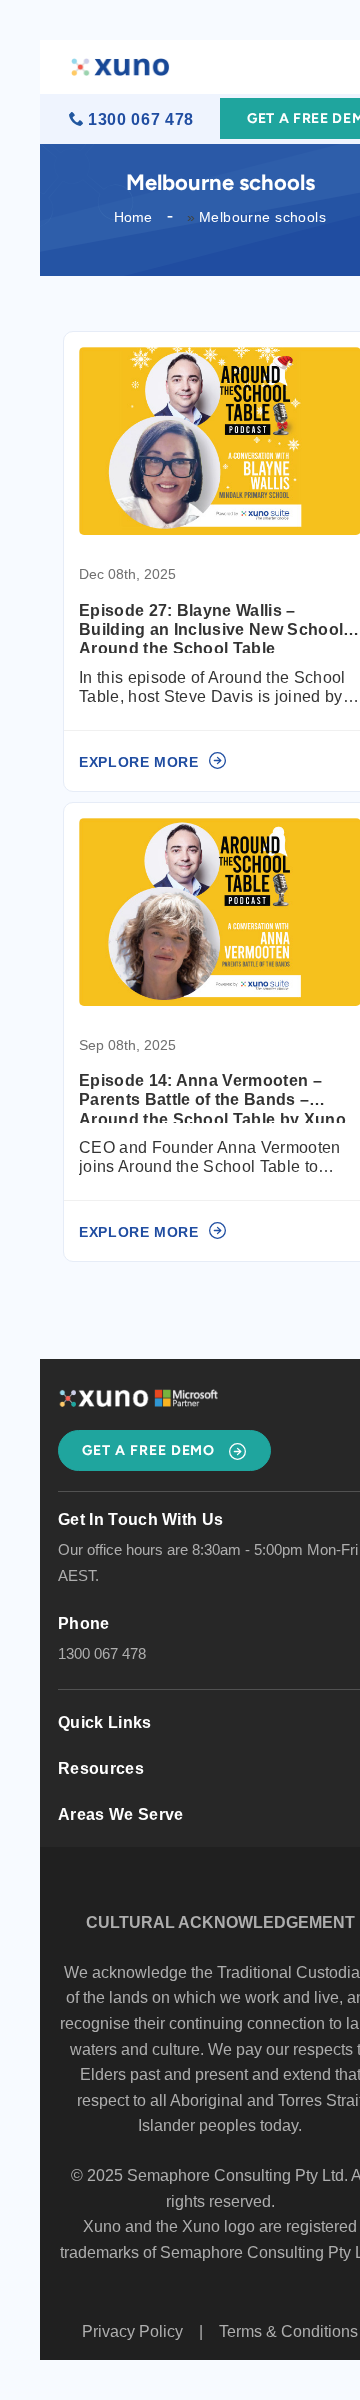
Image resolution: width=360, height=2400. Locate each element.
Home (133, 217)
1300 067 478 (141, 119)
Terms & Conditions (288, 2331)
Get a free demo (150, 1450)
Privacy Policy (132, 2331)
